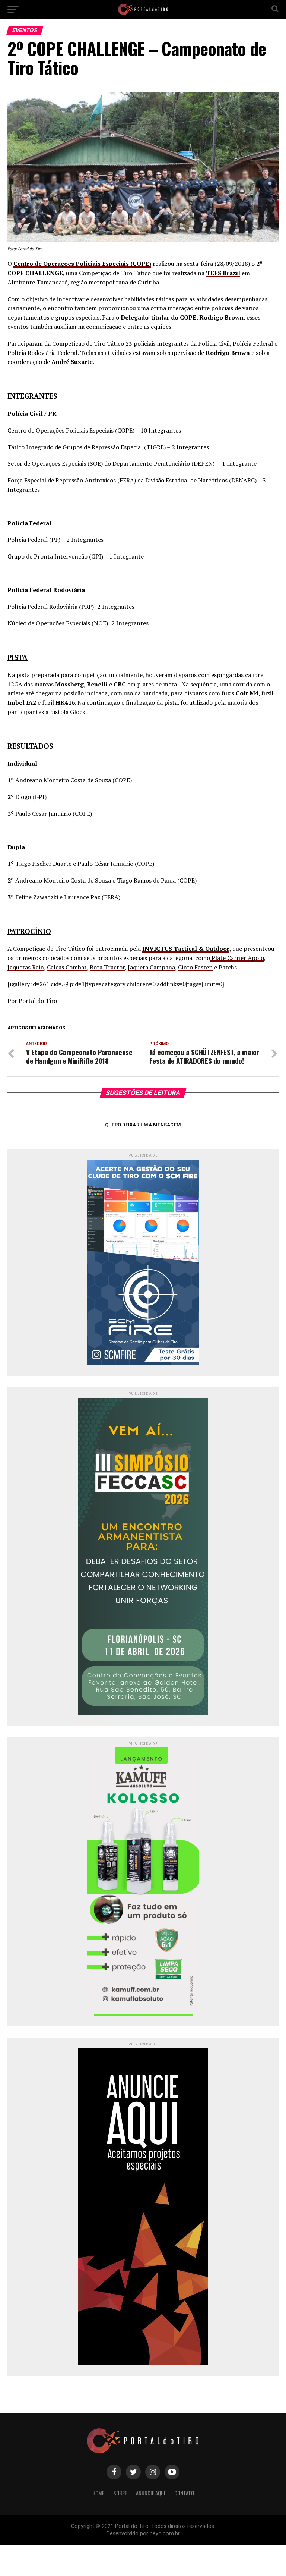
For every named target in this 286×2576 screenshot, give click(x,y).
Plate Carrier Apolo (237, 958)
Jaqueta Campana (151, 967)
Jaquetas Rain (26, 967)
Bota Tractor (107, 967)
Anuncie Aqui (151, 2493)
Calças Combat (67, 967)
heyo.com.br (165, 2534)
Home (98, 2493)
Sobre (120, 2493)
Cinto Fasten (195, 967)
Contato (184, 2493)
